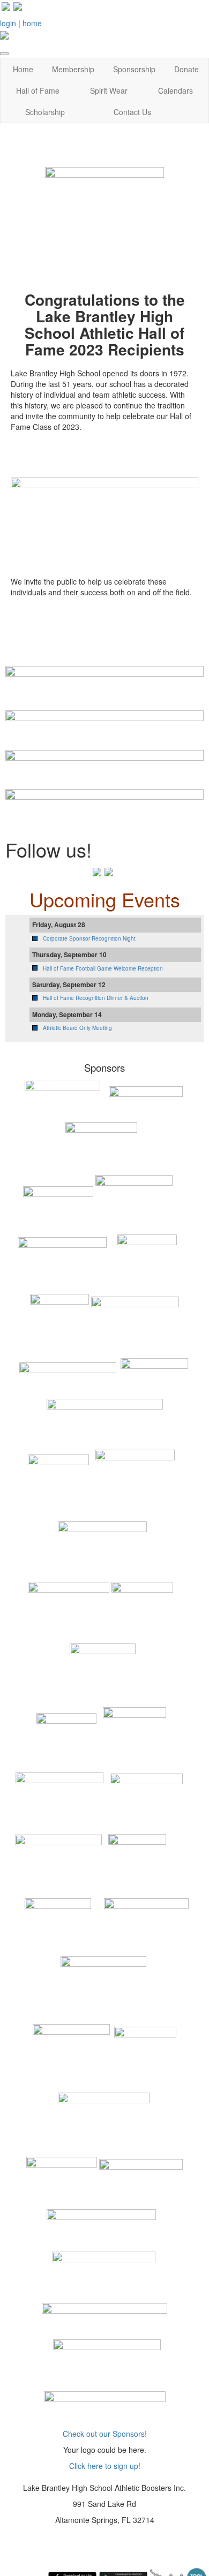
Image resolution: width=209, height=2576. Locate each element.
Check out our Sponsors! (105, 2434)
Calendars (176, 90)
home (32, 23)
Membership (73, 69)
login (8, 23)
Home (23, 69)
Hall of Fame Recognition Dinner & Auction (96, 998)
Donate (186, 69)
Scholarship (45, 112)
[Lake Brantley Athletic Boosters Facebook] (6, 5)
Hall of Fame (38, 90)
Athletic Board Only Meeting (77, 1028)
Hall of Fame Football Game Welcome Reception (103, 968)
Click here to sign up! (105, 2466)
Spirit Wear (109, 90)
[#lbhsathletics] (18, 5)
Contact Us (132, 112)
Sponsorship (134, 69)
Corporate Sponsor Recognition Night (89, 938)
